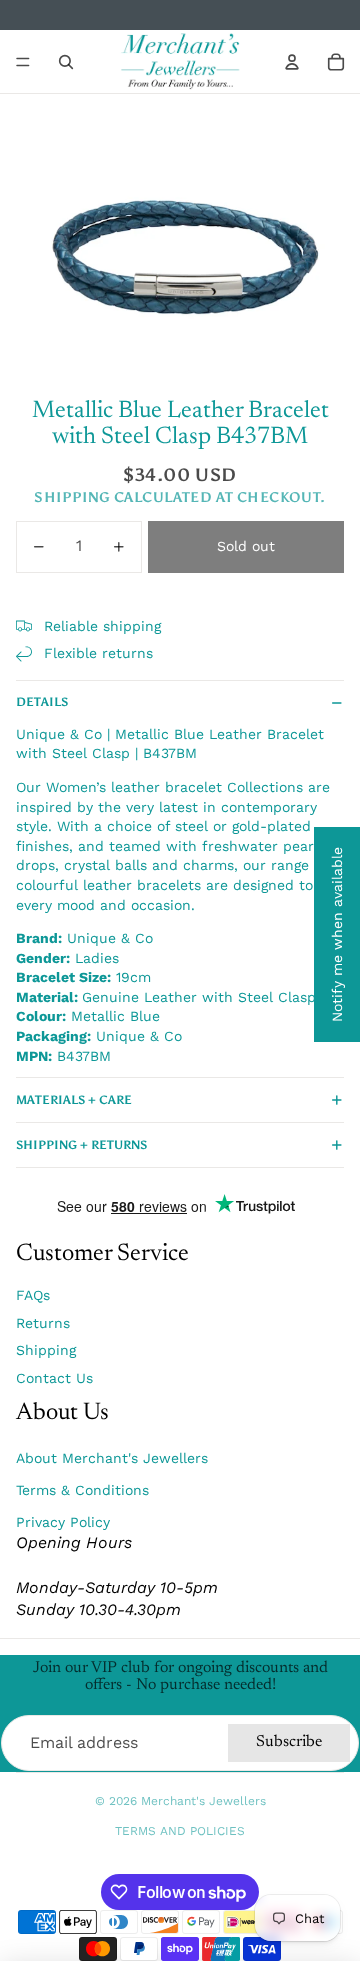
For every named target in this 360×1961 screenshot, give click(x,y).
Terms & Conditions (82, 1490)
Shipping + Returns (81, 1145)
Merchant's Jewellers (203, 1801)
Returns (43, 1323)
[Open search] (66, 62)
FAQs (33, 1295)
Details (42, 702)
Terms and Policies (180, 1831)
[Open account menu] (292, 62)
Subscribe (289, 1742)
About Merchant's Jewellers (112, 1458)
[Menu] (23, 62)
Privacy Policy (63, 1522)
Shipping (46, 1350)
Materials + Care (74, 1100)
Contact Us (54, 1378)
